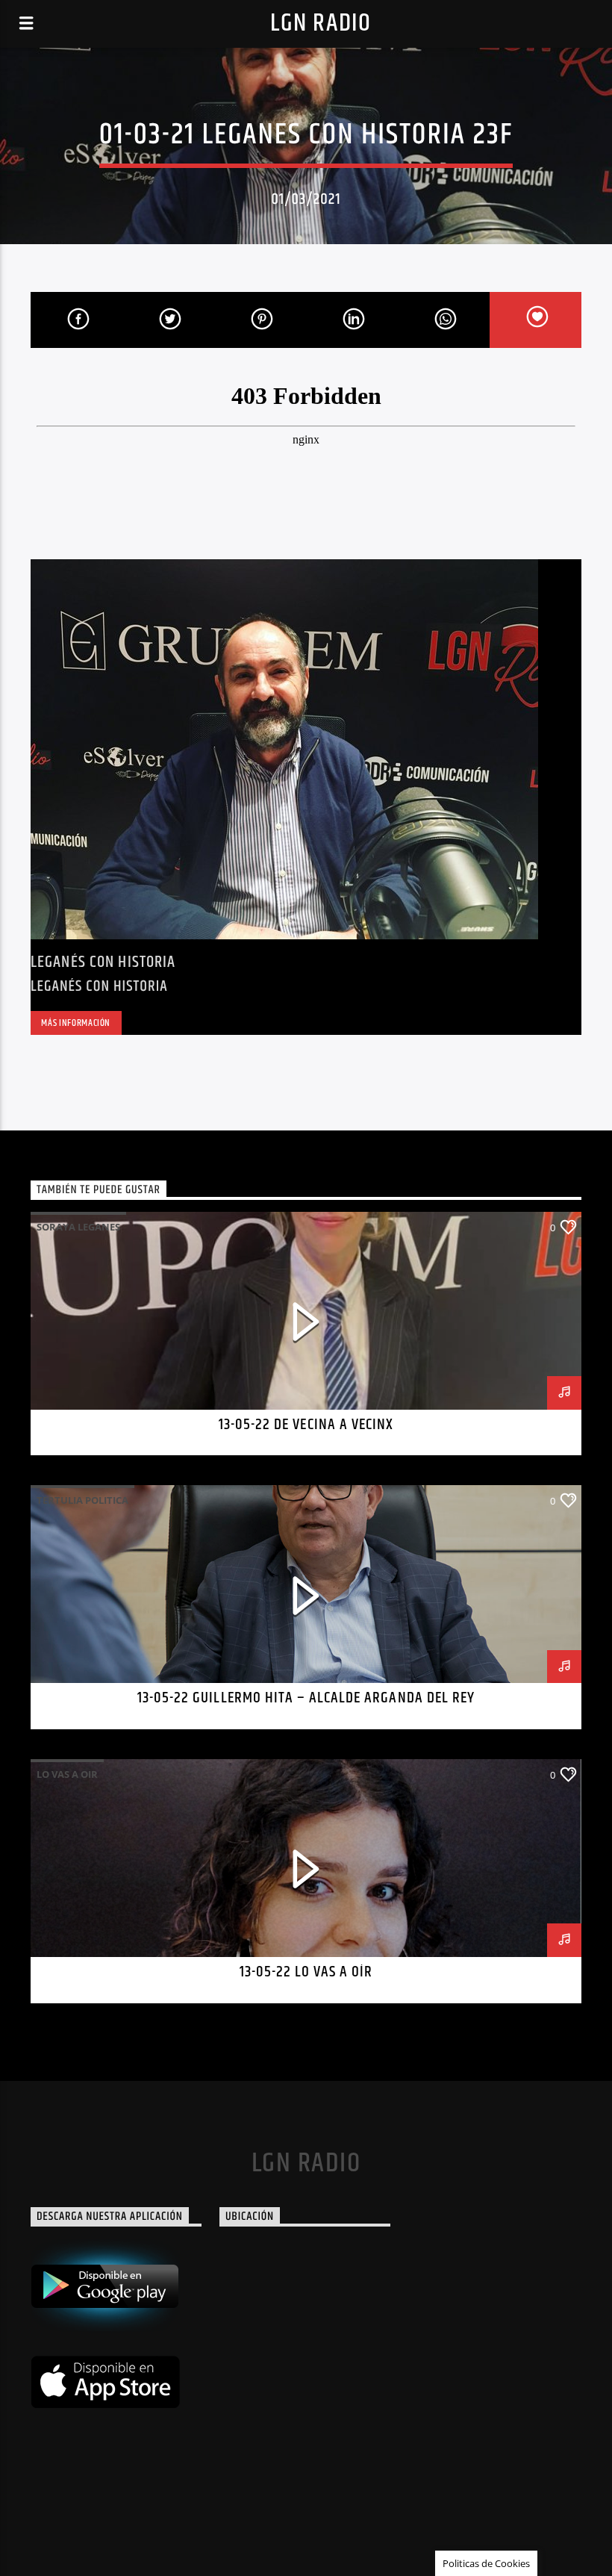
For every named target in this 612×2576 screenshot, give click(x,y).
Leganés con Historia (103, 962)
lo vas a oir (67, 1774)
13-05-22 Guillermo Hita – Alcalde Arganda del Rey (306, 1698)
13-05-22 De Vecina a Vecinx (306, 1425)
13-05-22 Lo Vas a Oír (306, 1972)
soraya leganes (78, 1227)
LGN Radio (321, 24)
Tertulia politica (82, 1500)
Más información (76, 1023)
